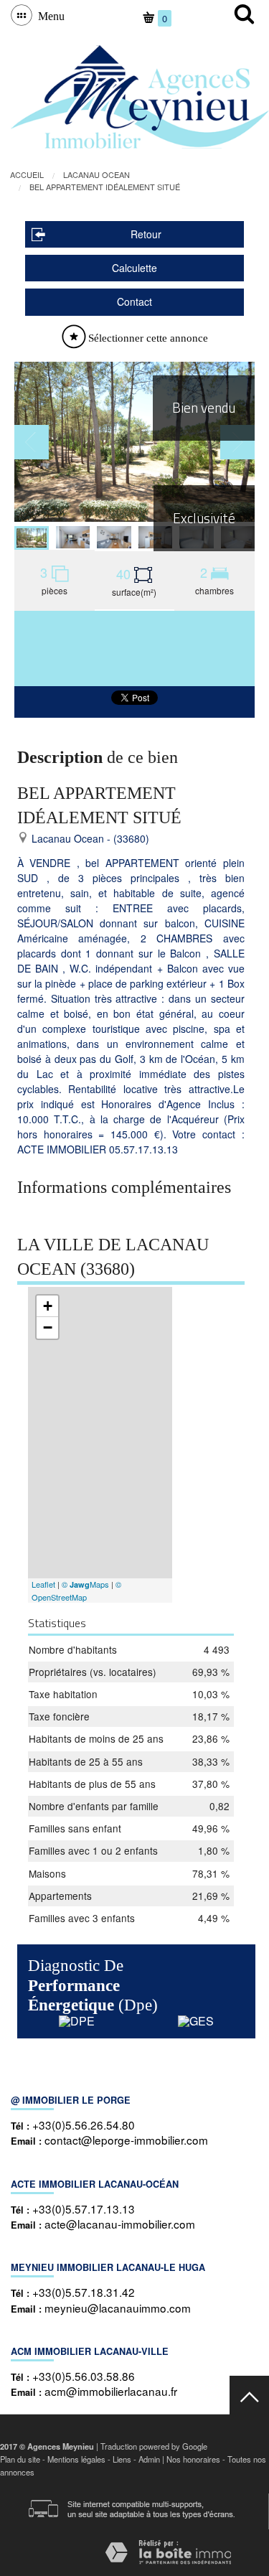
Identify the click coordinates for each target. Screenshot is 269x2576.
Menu (48, 15)
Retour (146, 234)
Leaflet (43, 1584)
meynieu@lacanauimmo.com (118, 2308)
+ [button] (48, 1306)
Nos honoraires (193, 2459)
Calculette (134, 268)
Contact (134, 301)
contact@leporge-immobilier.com (126, 2140)
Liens (122, 2459)
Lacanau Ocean (96, 174)
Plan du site (20, 2459)
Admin (149, 2459)
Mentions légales (76, 2459)
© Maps (85, 1584)
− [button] (48, 1327)
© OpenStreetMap (76, 1591)
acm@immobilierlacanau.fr (111, 2391)
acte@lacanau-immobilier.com (120, 2224)
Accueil (27, 174)
